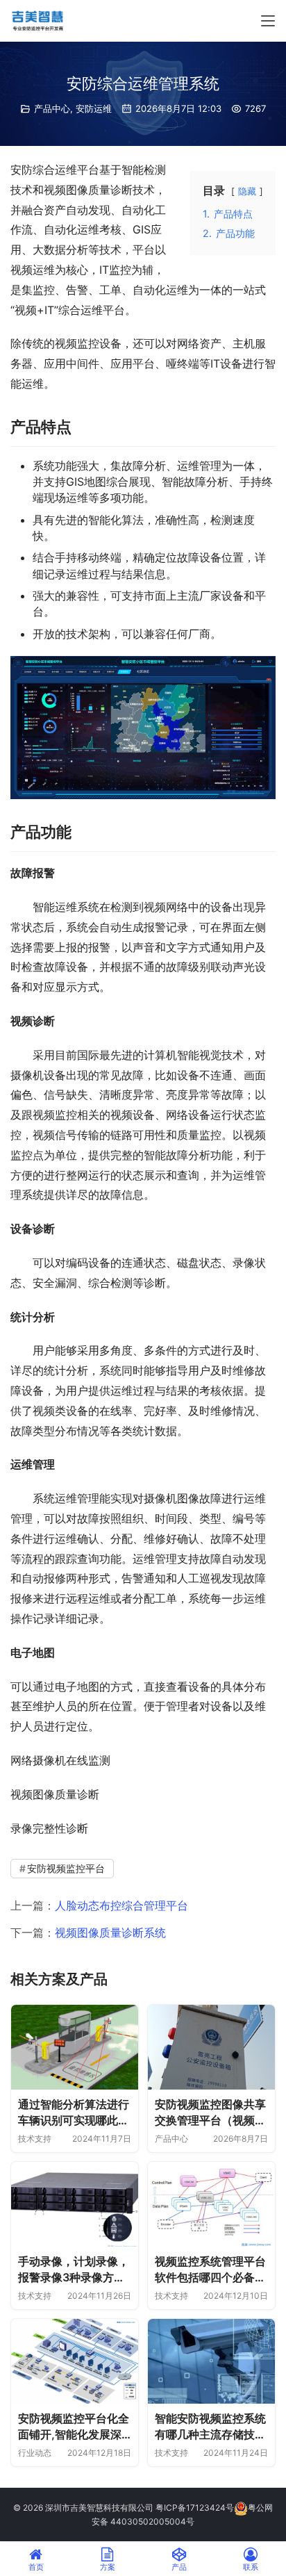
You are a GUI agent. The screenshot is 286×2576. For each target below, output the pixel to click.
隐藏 (247, 191)
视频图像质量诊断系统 (110, 1933)
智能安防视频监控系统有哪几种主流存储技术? (210, 2427)
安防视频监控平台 (66, 1868)
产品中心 (52, 108)
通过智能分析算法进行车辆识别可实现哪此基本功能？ (74, 2113)
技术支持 (35, 2139)
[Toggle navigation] (268, 21)
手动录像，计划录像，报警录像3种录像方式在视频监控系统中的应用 (74, 2270)
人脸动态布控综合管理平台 (121, 1905)
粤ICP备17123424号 (195, 2508)
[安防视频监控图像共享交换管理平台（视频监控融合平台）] (211, 2047)
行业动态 (35, 2453)
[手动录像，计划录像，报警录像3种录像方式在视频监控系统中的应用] (75, 2204)
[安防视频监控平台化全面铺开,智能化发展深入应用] (75, 2361)
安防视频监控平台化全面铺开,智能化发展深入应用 (74, 2427)
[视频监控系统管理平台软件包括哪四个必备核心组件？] (211, 2204)
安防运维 (94, 108)
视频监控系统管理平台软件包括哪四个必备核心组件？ (210, 2270)
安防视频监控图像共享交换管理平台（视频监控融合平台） (210, 2113)
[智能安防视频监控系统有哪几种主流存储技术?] (211, 2361)
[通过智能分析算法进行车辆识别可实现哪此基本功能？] (75, 2047)
